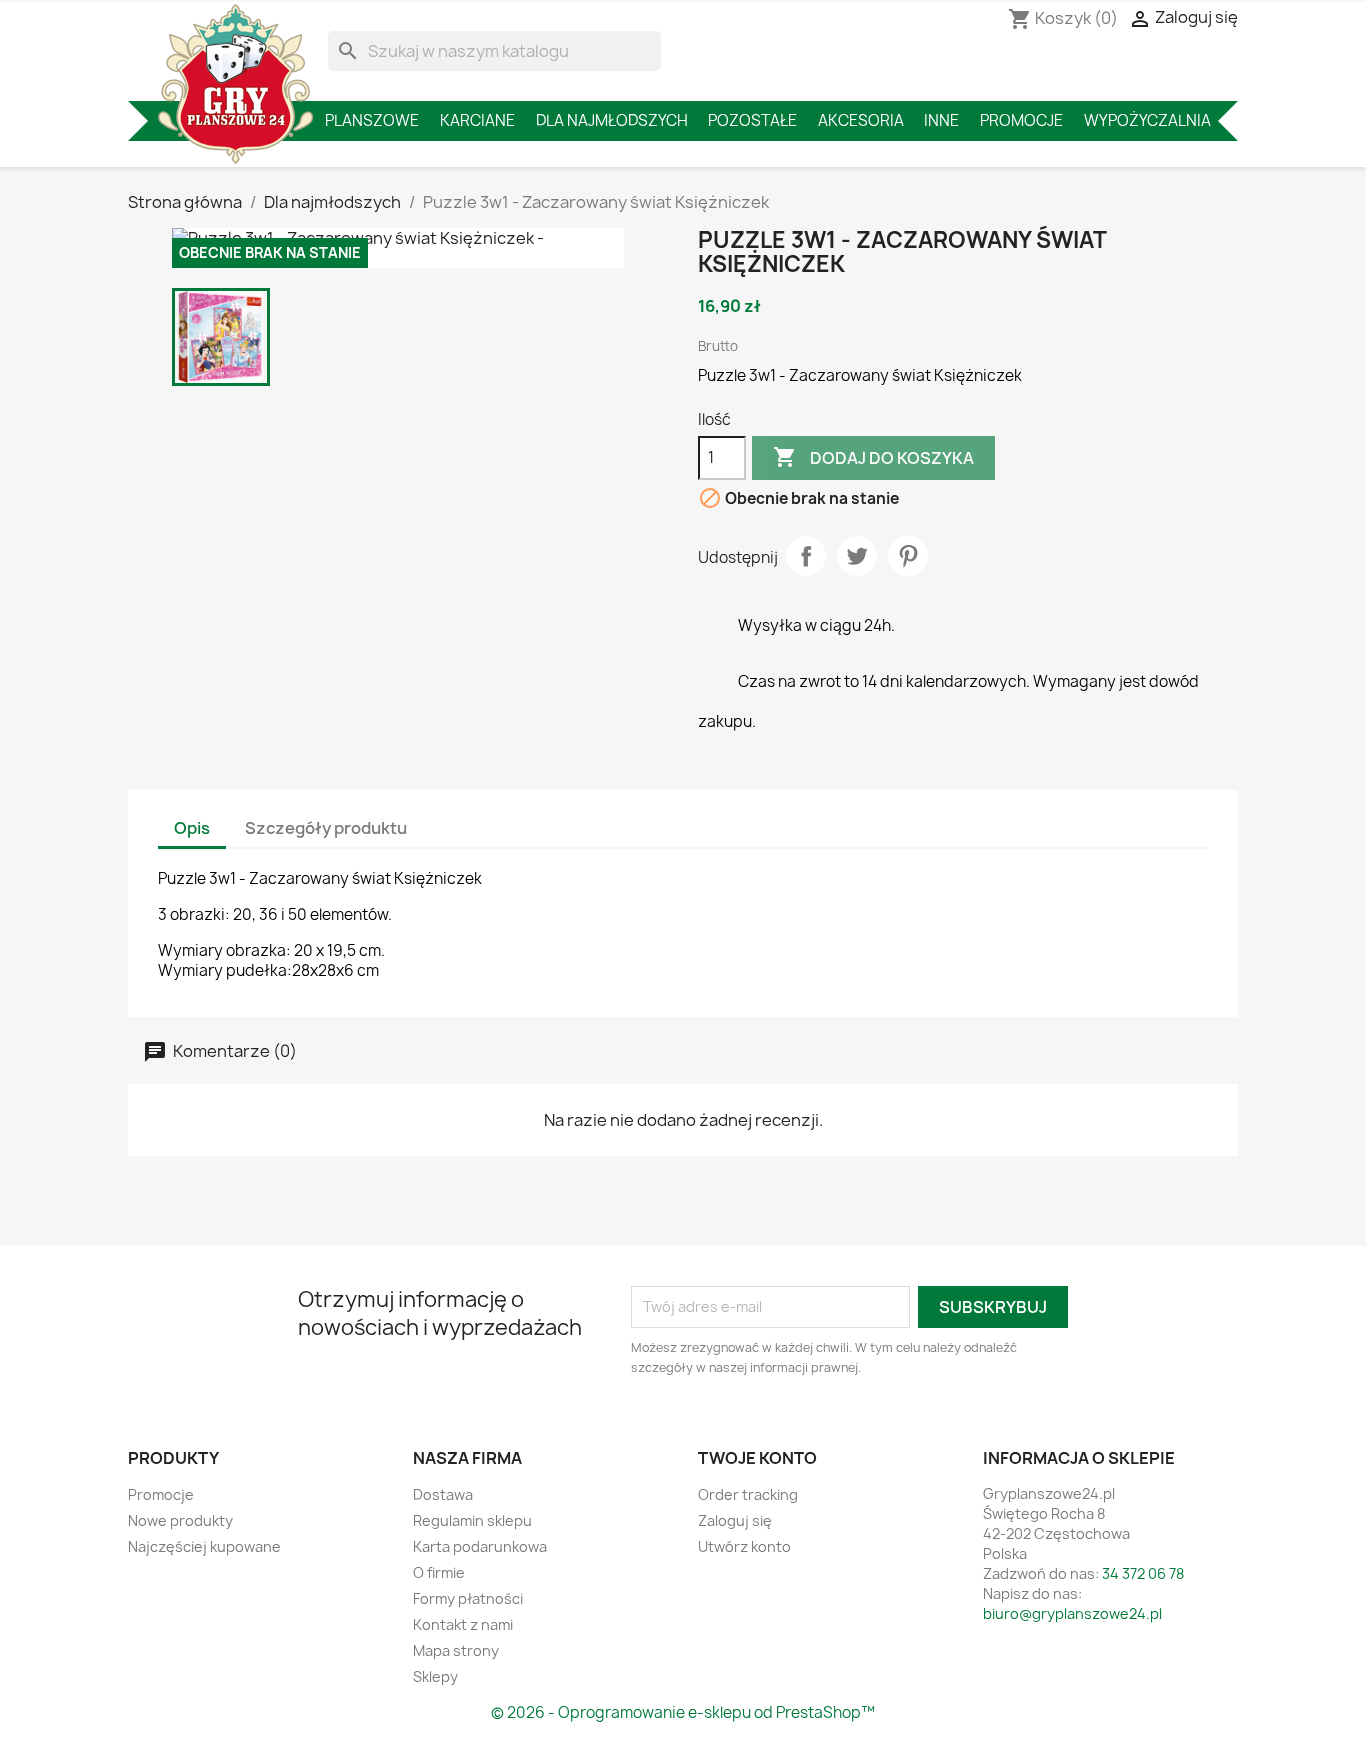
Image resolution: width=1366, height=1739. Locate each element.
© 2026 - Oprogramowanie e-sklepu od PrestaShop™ (683, 1712)
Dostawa (443, 1494)
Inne (941, 120)
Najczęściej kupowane (204, 1546)
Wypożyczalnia (1147, 120)
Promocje (1021, 120)
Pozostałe (752, 120)
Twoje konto (757, 1458)
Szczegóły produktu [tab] (326, 828)
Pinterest (908, 556)
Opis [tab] (192, 828)
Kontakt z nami (463, 1624)
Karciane (477, 120)
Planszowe (372, 120)
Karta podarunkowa (480, 1546)
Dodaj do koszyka (873, 457)
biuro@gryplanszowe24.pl (1072, 1613)
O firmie (439, 1572)
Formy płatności (468, 1598)
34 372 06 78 (1143, 1573)
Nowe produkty (180, 1520)
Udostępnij (806, 556)
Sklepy (435, 1676)
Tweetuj (857, 556)
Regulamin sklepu (472, 1520)
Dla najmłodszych (612, 120)
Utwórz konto (744, 1546)
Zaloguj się (735, 1520)
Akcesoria (861, 120)
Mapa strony (456, 1650)
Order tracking (748, 1494)
